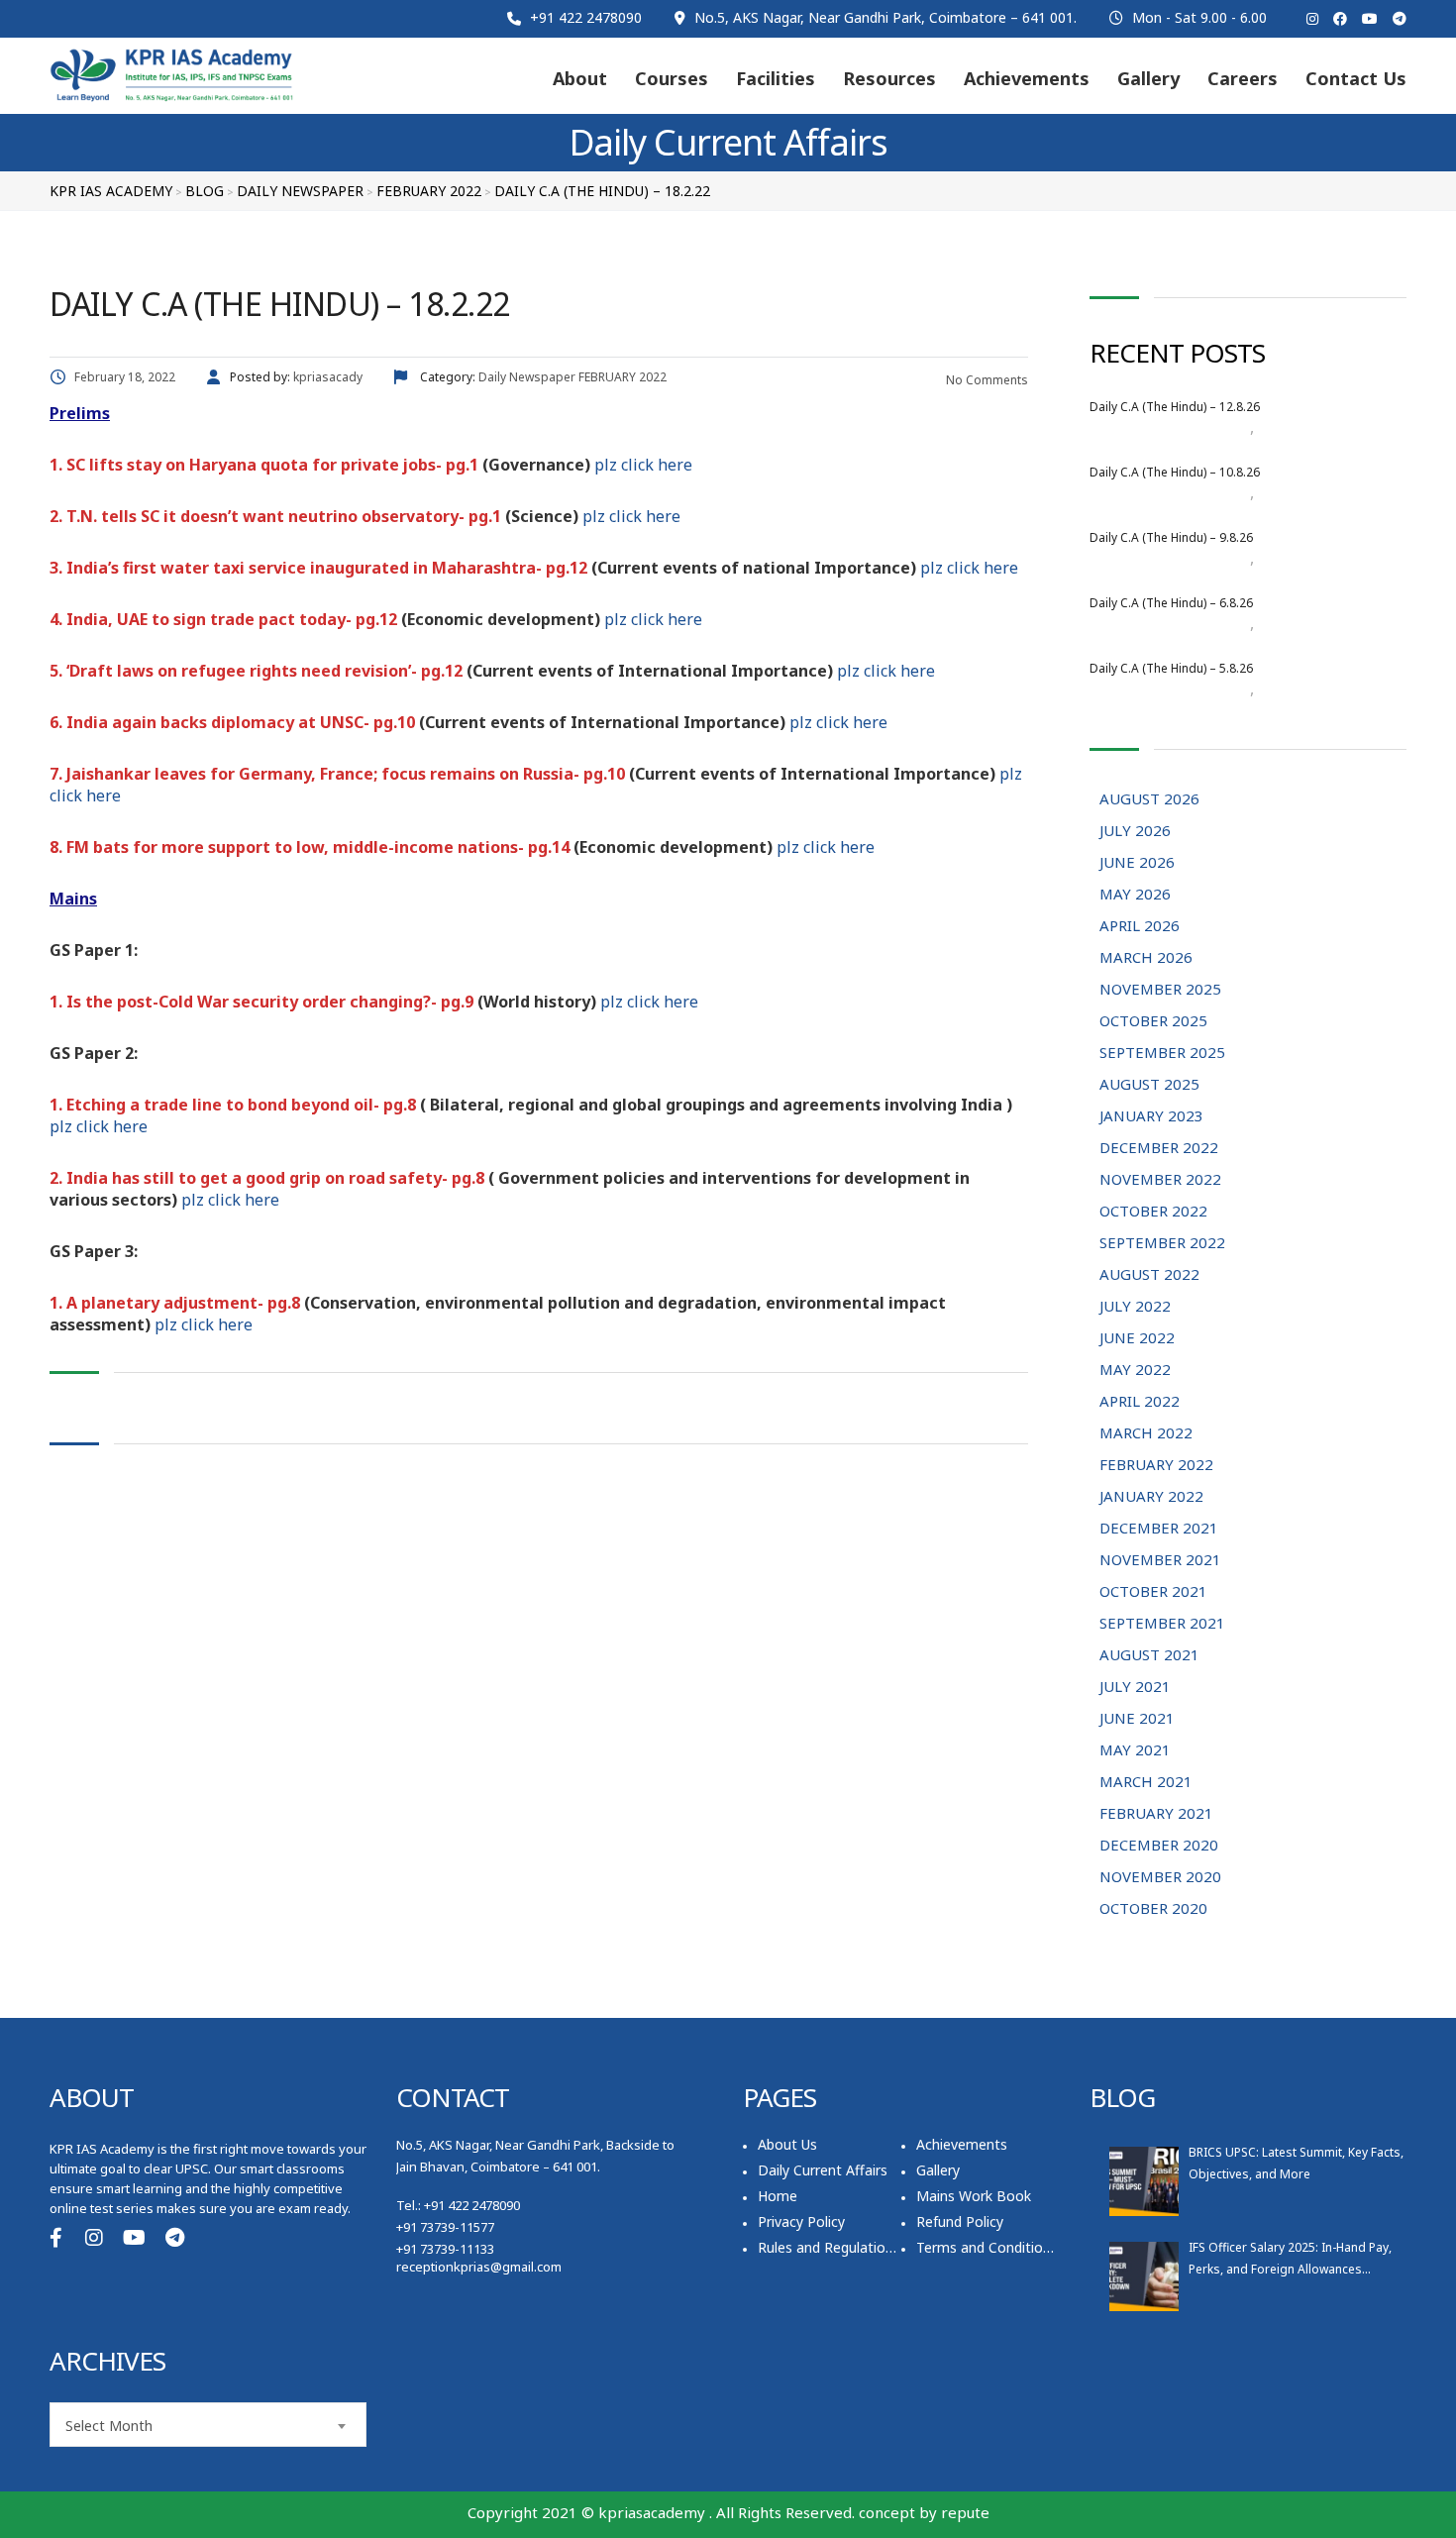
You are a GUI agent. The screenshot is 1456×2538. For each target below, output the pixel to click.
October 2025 (1153, 1020)
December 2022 (1159, 1147)
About (580, 78)
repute (965, 2512)
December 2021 (1159, 1528)
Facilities (776, 78)
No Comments (986, 380)
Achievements (1027, 78)
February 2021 (1156, 1813)
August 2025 (1149, 1084)
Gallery (1148, 78)
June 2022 (1137, 1337)
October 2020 (1153, 1908)
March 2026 (1146, 957)
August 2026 (1210, 428)
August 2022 (1149, 1274)
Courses (672, 78)
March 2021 (1146, 1781)
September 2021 (1162, 1623)
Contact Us (1356, 78)
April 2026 (1140, 925)
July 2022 (1135, 1306)
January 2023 (1151, 1115)
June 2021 (1137, 1718)
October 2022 (1153, 1211)
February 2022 (1156, 1464)
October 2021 (1153, 1591)
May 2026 (1135, 894)
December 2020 (1159, 1845)
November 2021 (1160, 1559)
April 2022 (1140, 1401)
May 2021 (1135, 1749)
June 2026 (1137, 862)
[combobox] (208, 2425)
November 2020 (1160, 1876)
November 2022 (1160, 1179)
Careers (1243, 78)
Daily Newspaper (1308, 428)
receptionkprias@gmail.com (479, 2267)
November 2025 (1160, 989)
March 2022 (1146, 1432)
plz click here (643, 465)
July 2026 (1135, 830)
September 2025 (1162, 1052)
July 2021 (1135, 1686)
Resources (889, 78)
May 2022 (1135, 1369)
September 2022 (1162, 1242)
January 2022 (1151, 1496)
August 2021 (1149, 1654)
